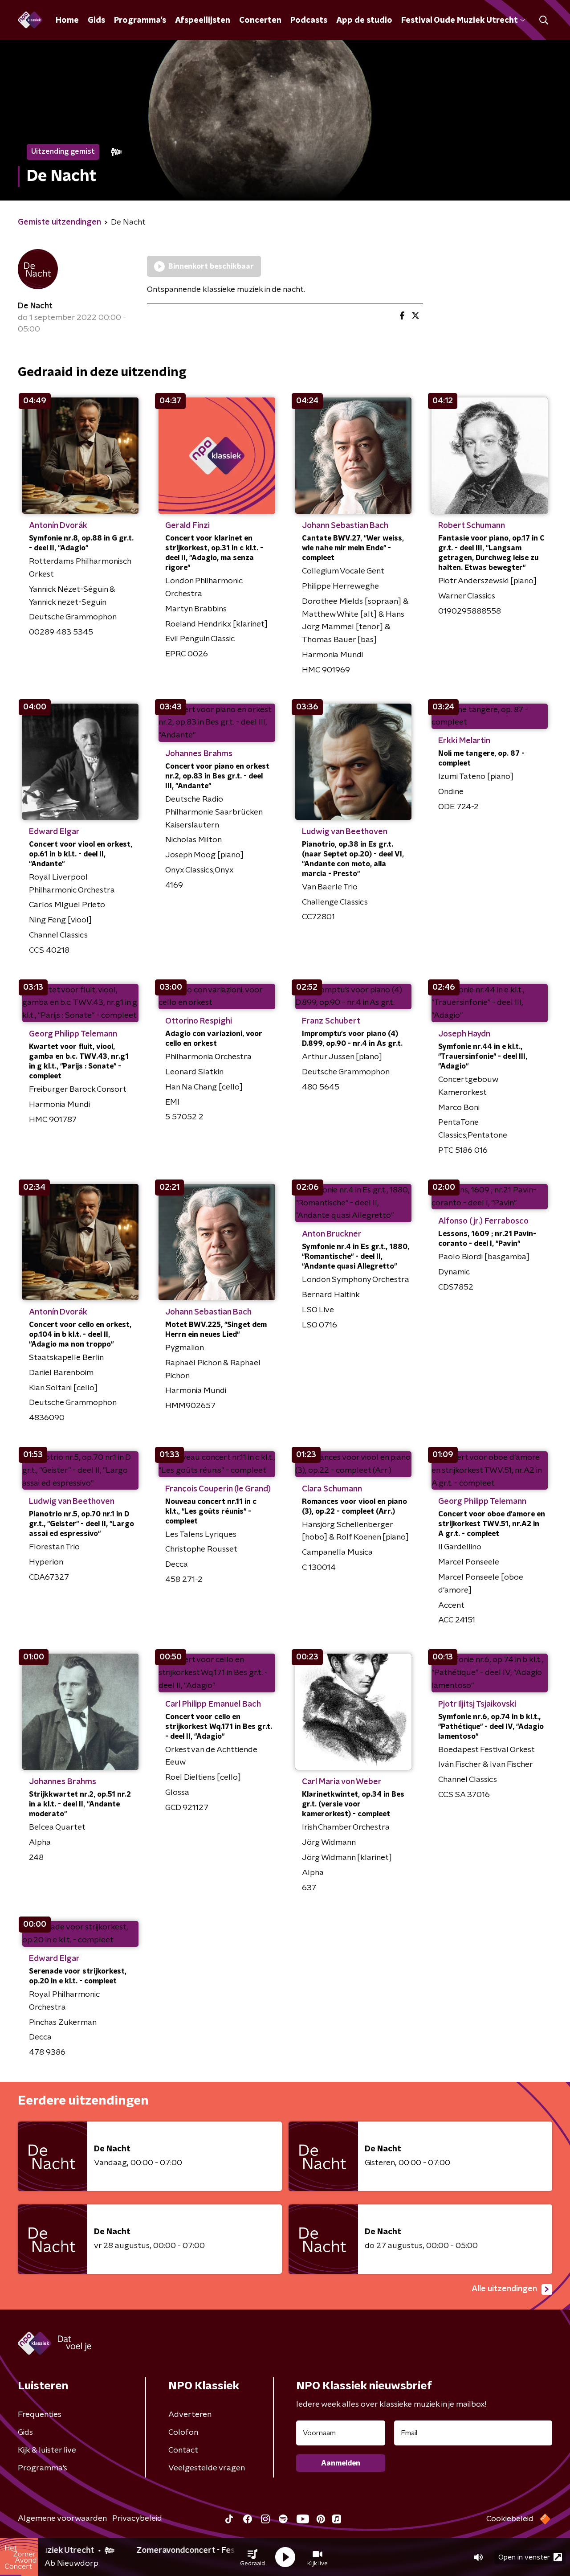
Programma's (140, 20)
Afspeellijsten (203, 20)
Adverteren (190, 2415)
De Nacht (35, 306)
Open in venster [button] (524, 2557)
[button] (252, 2557)
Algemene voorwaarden (62, 2519)
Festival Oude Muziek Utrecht (459, 20)
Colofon (183, 2433)
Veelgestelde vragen (207, 2468)
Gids (96, 20)
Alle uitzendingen (504, 2289)
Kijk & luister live (47, 2450)
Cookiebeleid (510, 2519)
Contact (183, 2450)
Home (67, 20)
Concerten (260, 20)
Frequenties (40, 2415)
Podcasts (309, 20)
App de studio (364, 20)
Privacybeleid (137, 2519)
